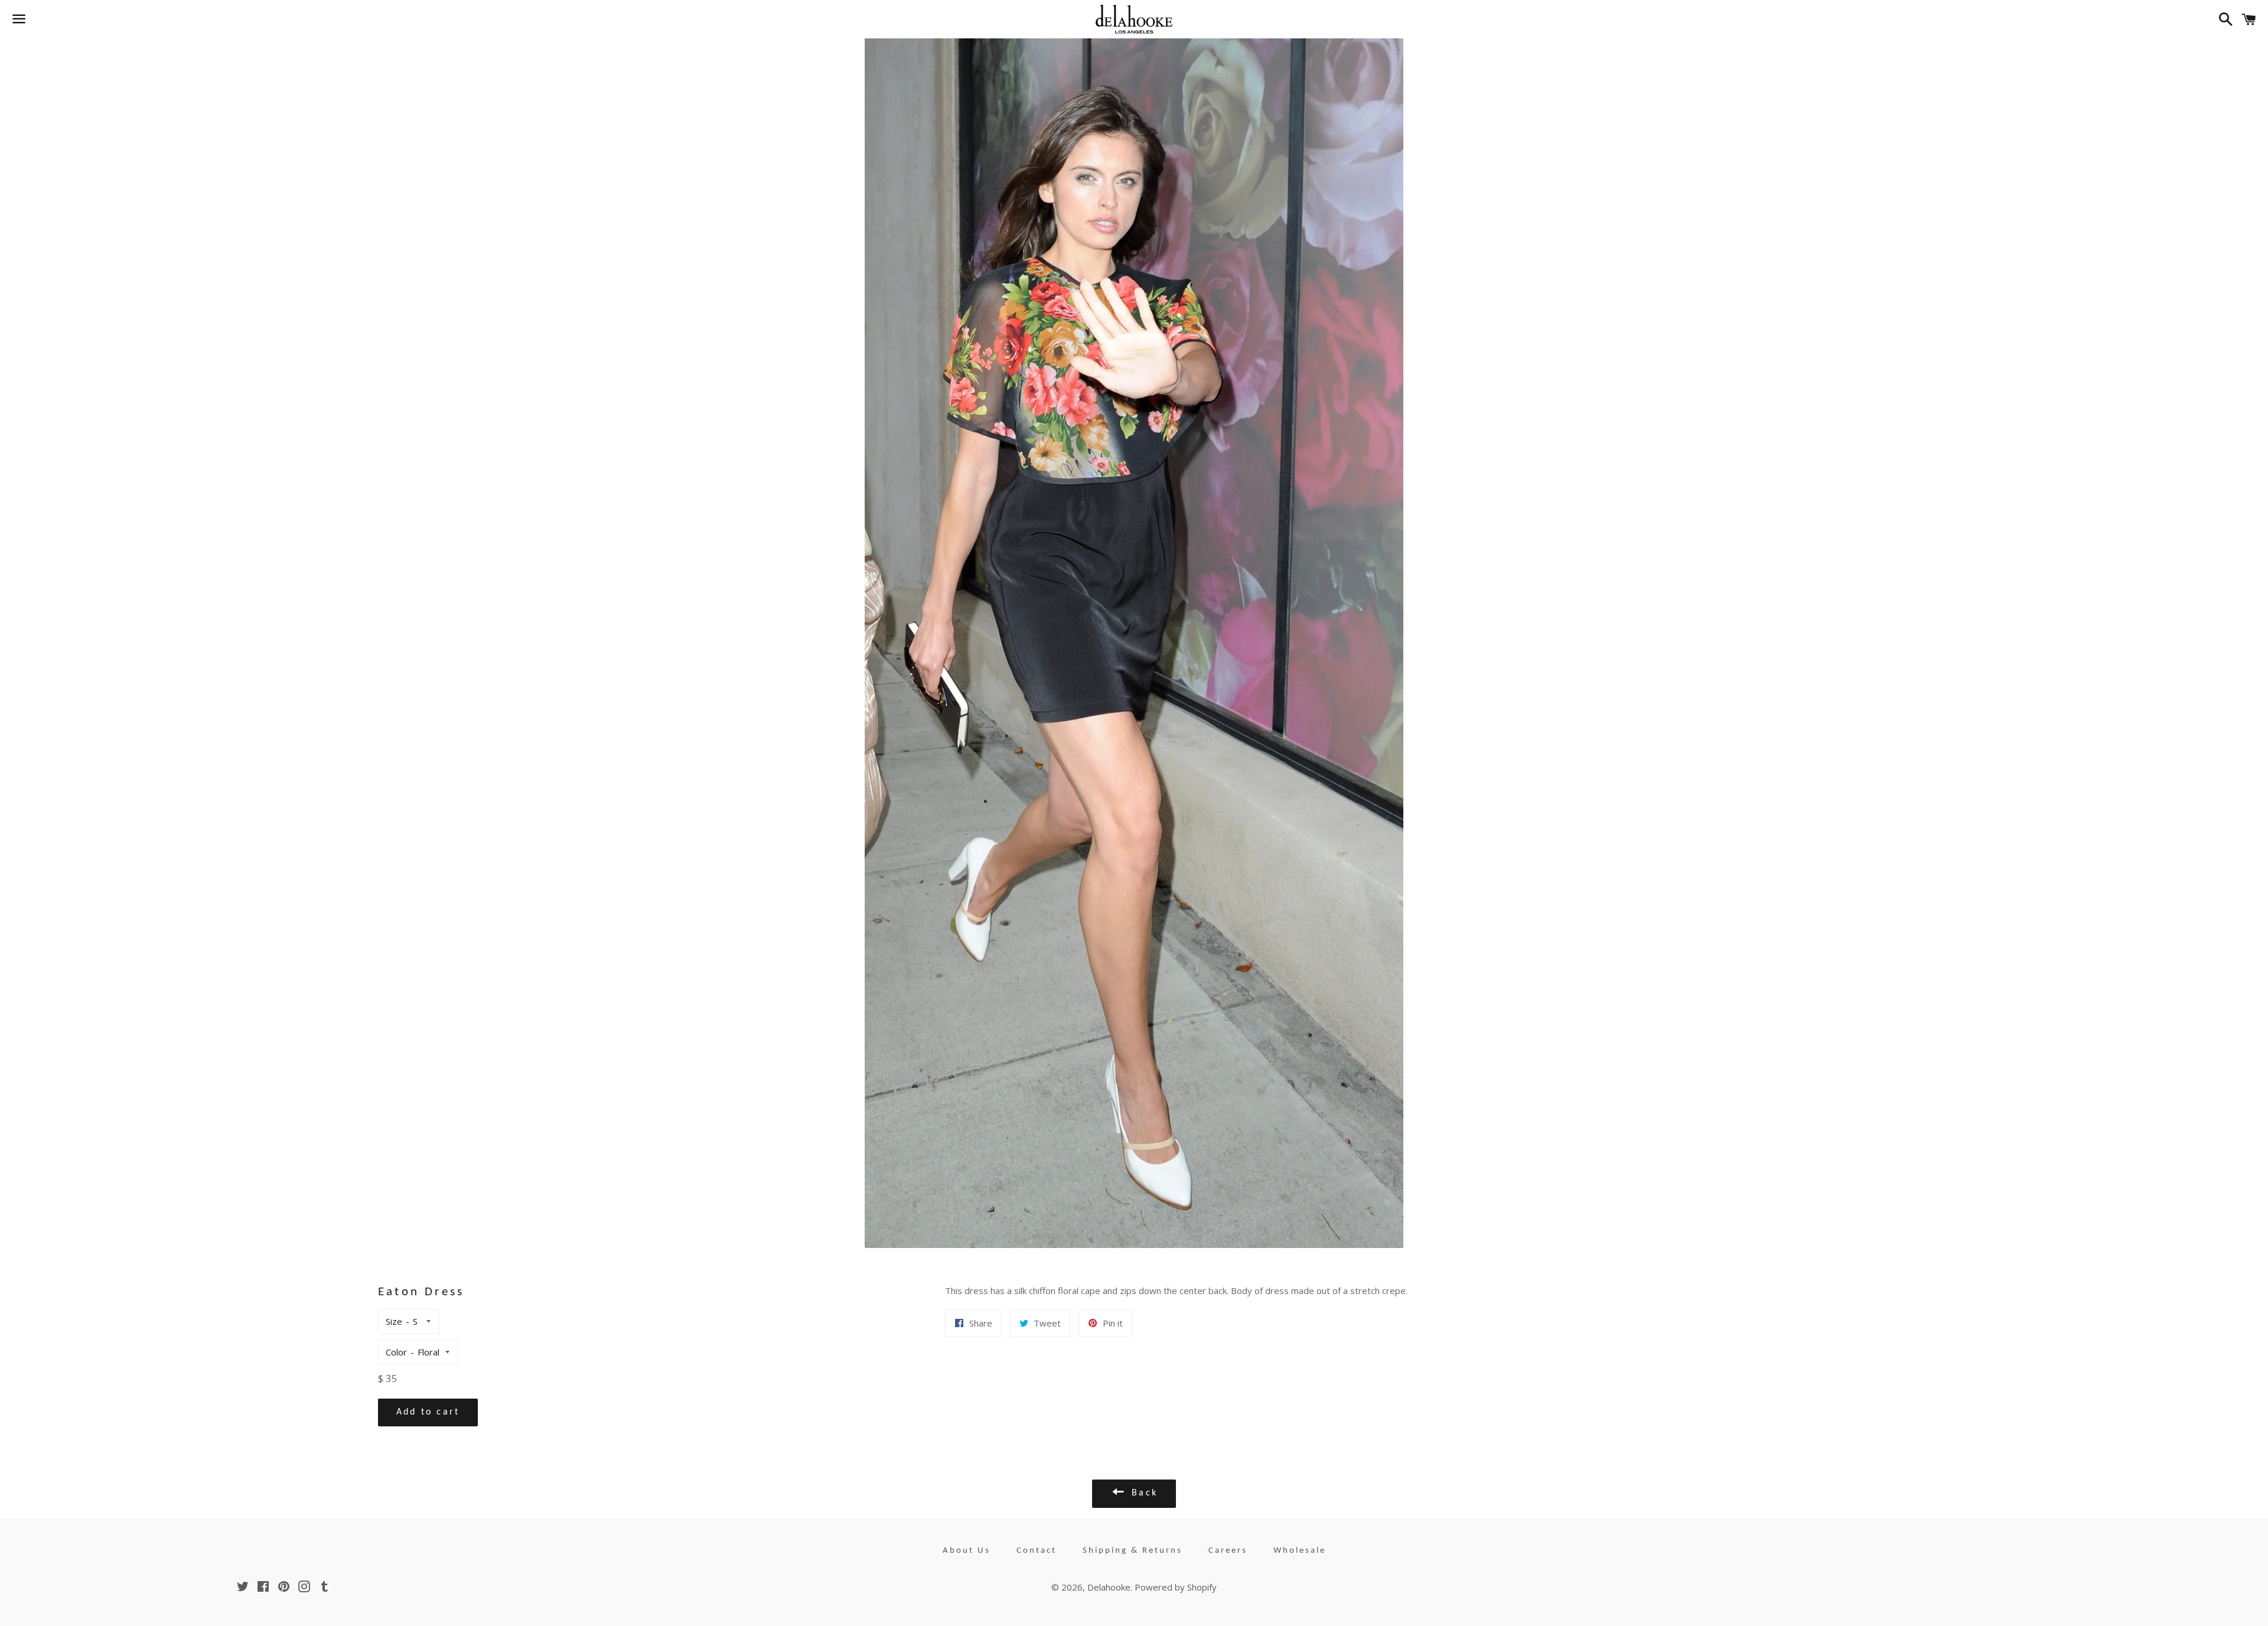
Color (396, 1352)
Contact (1037, 1551)
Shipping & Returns (1133, 1551)
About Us (967, 1551)
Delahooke (1109, 1587)
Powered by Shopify (1176, 1587)
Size (394, 1321)
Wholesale (1300, 1551)
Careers (1228, 1551)
